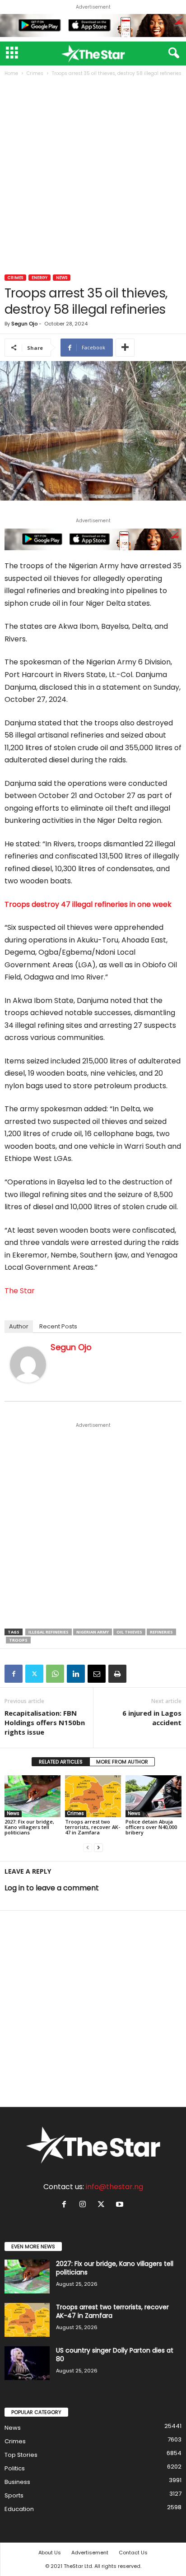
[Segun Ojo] (28, 1365)
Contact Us (133, 2553)
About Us (50, 2553)
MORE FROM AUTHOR (122, 1762)
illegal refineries (49, 1632)
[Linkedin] (76, 1674)
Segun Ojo (24, 324)
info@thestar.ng (114, 2187)
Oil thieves (129, 1632)
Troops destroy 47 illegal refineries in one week (88, 904)
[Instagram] (85, 2205)
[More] (125, 348)
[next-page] (98, 1848)
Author (19, 1326)
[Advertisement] (93, 176)
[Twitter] (34, 1674)
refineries (161, 1632)
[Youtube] (121, 2205)
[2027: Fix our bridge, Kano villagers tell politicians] (33, 1796)
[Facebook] (14, 1674)
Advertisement (90, 2553)
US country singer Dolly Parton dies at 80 (115, 2355)
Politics (15, 2468)
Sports (14, 2495)
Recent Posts (58, 1326)
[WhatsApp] (55, 1674)
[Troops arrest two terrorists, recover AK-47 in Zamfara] (93, 1796)
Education (19, 2509)
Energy (40, 278)
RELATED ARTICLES (61, 1762)
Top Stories (21, 2455)
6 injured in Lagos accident (152, 1718)
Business (17, 2482)
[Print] (117, 1674)
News (62, 278)
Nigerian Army (93, 1632)
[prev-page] (88, 1848)
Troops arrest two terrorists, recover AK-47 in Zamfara (93, 1827)
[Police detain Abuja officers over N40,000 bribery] (153, 1796)
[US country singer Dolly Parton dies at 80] (27, 2363)
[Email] (97, 1674)
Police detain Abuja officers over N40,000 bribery (151, 1827)
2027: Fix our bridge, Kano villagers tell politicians (29, 1827)
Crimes (35, 73)
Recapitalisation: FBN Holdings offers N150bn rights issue (45, 1722)
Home (11, 73)
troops (18, 1640)
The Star (20, 1291)
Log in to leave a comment (52, 1888)
